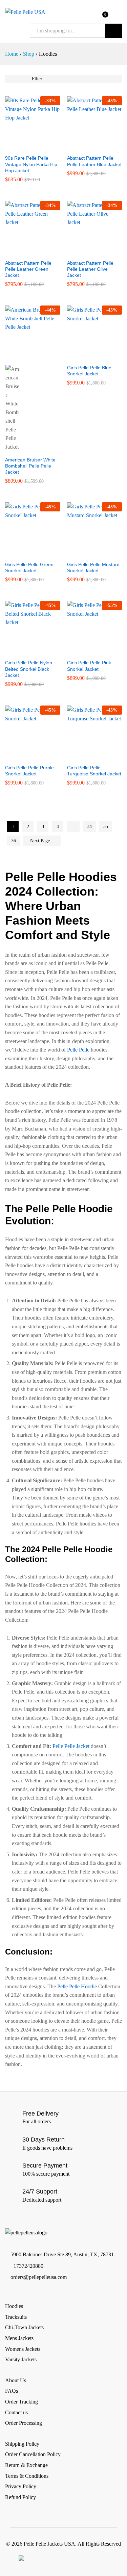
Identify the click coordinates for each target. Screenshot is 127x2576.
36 (14, 841)
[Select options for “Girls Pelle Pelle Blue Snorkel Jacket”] (87, 356)
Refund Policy (20, 2497)
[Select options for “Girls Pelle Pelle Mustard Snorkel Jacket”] (87, 553)
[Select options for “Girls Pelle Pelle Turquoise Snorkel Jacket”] (87, 756)
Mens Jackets (19, 2338)
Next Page (41, 841)
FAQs (12, 2391)
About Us (16, 2380)
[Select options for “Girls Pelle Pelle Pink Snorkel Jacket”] (87, 652)
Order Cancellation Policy (33, 2454)
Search (114, 31)
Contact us (16, 2412)
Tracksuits (16, 2317)
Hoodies (14, 2306)
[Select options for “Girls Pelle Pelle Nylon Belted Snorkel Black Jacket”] (25, 652)
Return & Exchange (26, 2465)
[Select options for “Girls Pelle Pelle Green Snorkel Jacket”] (25, 553)
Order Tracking (22, 2402)
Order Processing (24, 2423)
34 (89, 827)
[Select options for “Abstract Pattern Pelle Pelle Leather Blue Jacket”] (87, 147)
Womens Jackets (23, 2349)
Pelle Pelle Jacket (71, 1746)
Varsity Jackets (21, 2359)
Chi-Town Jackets (24, 2327)
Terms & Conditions (27, 2476)
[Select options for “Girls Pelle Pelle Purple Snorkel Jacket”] (25, 756)
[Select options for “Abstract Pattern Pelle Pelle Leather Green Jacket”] (25, 252)
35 (106, 827)
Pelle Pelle (78, 1050)
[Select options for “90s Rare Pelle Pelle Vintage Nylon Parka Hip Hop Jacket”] (25, 147)
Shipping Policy (22, 2444)
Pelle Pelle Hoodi (76, 1986)
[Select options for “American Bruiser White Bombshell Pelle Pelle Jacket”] (25, 356)
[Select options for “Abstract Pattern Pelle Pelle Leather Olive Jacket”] (87, 252)
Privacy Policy (21, 2486)
